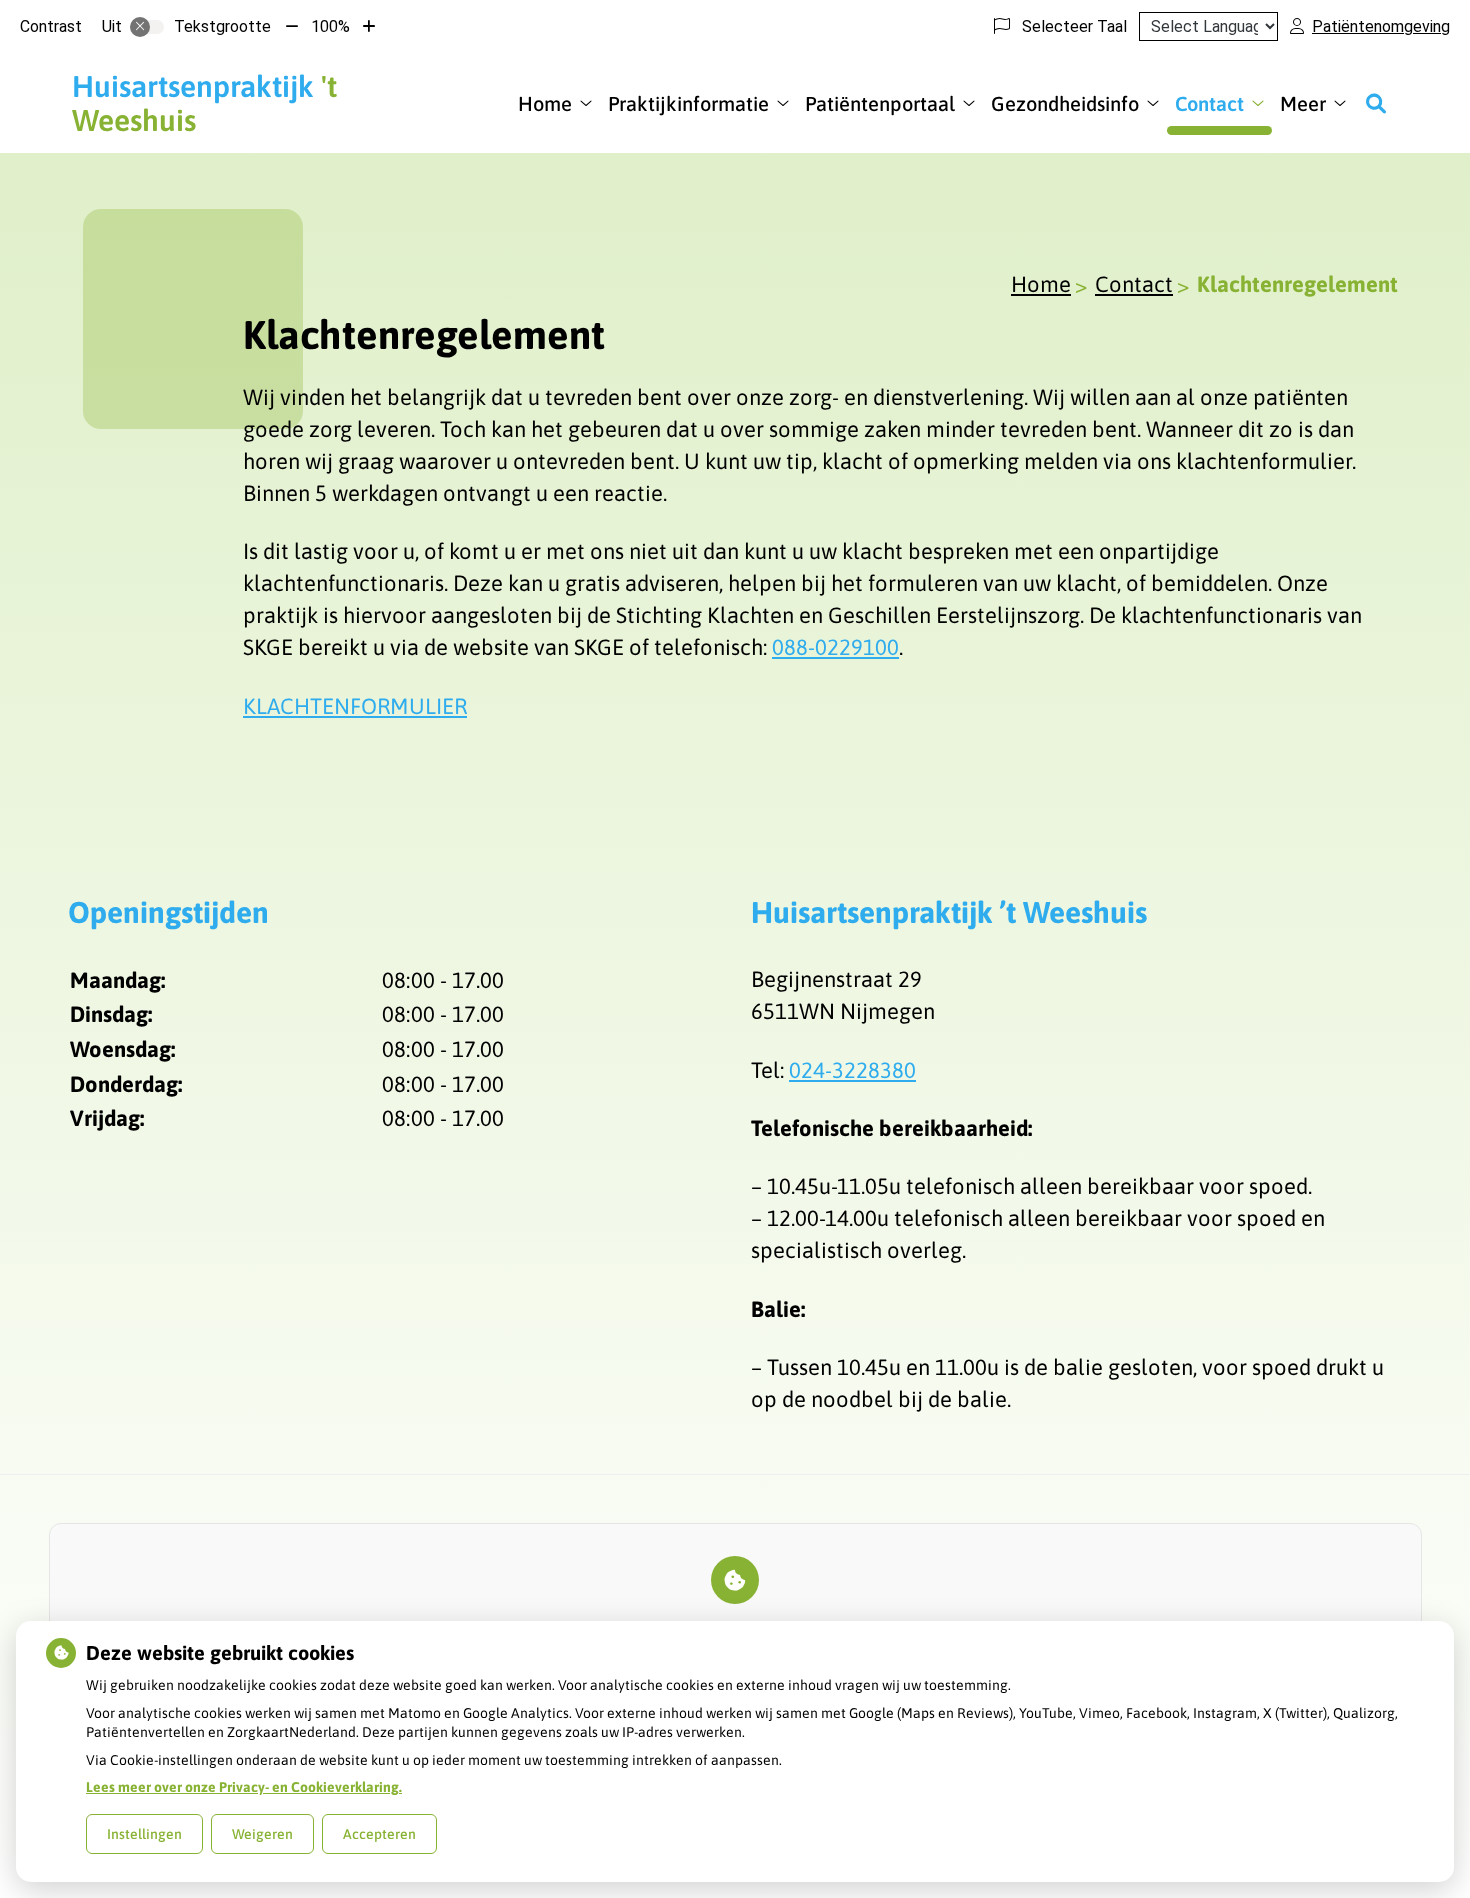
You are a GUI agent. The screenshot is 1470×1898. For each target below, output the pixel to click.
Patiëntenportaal (880, 103)
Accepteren (379, 1834)
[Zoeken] (1376, 103)
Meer (1303, 103)
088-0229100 (835, 647)
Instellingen (144, 1834)
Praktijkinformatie (688, 103)
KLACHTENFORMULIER (355, 706)
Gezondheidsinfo (1065, 103)
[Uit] (147, 27)
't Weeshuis (204, 103)
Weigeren (262, 1834)
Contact (1209, 103)
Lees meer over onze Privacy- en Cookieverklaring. (244, 1787)
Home (545, 103)
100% (330, 26)
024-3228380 (852, 1070)
